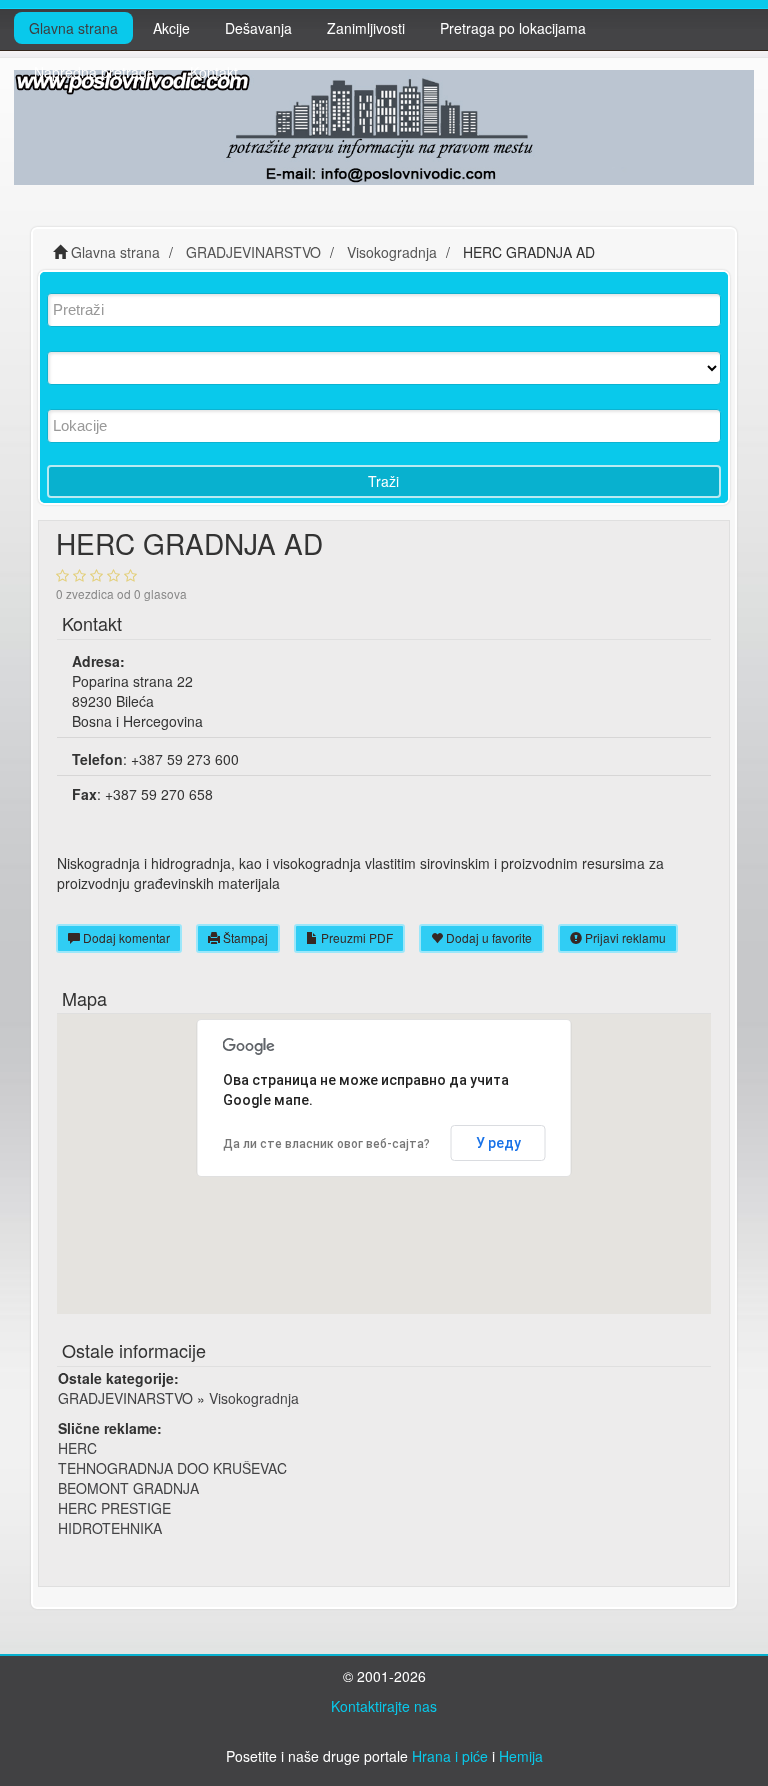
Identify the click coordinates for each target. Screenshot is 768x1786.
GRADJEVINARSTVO (125, 1398)
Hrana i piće (450, 1756)
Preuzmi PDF (355, 937)
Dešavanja (258, 28)
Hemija (521, 1756)
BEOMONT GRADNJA (128, 1488)
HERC (77, 1448)
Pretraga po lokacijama (513, 28)
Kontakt (214, 72)
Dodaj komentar (125, 937)
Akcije (171, 28)
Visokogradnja (254, 1398)
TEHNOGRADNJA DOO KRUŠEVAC (172, 1468)
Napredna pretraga (94, 72)
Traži (383, 481)
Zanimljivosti (366, 28)
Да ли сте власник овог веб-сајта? (326, 1144)
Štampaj (244, 937)
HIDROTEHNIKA (110, 1528)
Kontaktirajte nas (384, 1706)
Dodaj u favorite (487, 937)
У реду (498, 1143)
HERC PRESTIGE (114, 1508)
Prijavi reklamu (624, 937)
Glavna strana (73, 28)
